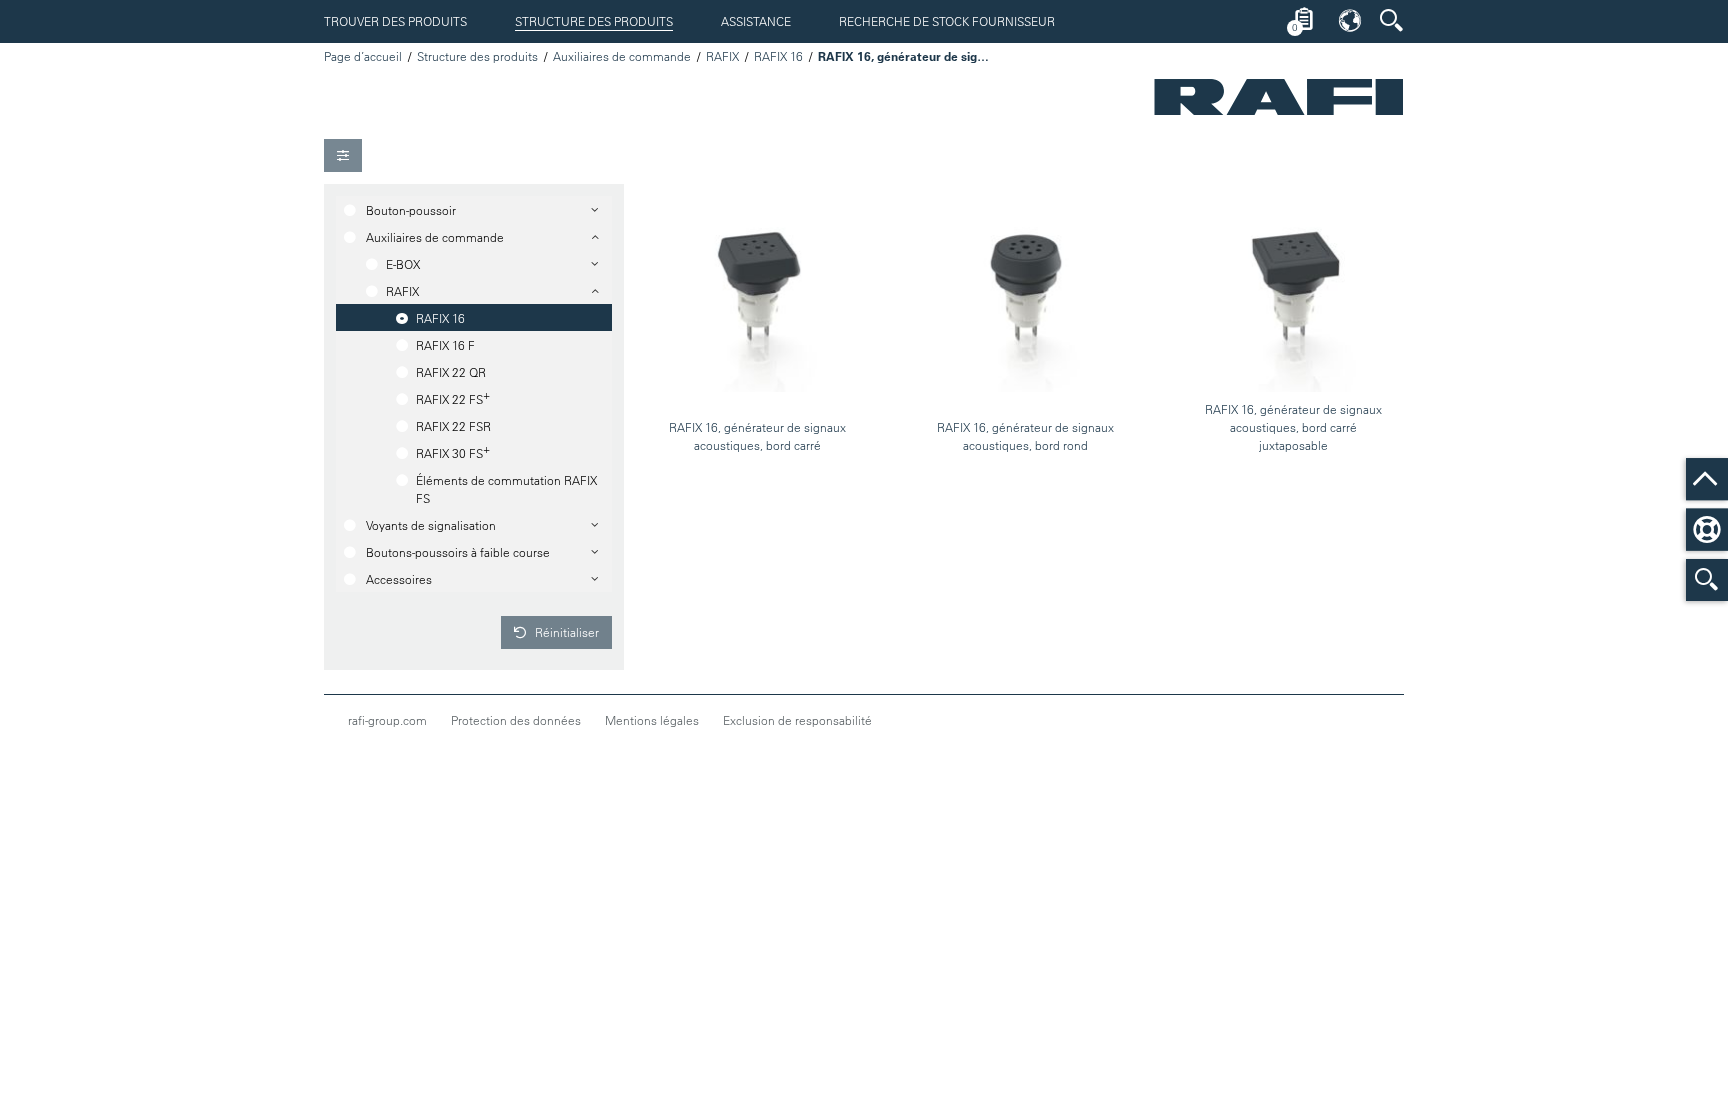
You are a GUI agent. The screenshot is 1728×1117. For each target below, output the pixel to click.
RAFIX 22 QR (451, 372)
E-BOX (403, 264)
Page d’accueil (363, 56)
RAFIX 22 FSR (453, 426)
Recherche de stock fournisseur (947, 21)
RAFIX (722, 56)
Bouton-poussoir (411, 210)
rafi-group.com (387, 720)
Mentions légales (652, 720)
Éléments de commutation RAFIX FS (506, 489)
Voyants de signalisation (431, 525)
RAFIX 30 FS (453, 451)
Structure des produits (594, 21)
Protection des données (516, 720)
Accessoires (399, 579)
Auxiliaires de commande (622, 56)
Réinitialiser (565, 632)
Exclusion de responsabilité (797, 720)
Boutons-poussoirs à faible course (458, 552)
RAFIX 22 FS (453, 397)
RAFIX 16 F (445, 345)
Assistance (756, 21)
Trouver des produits (395, 21)
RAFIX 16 (778, 56)
